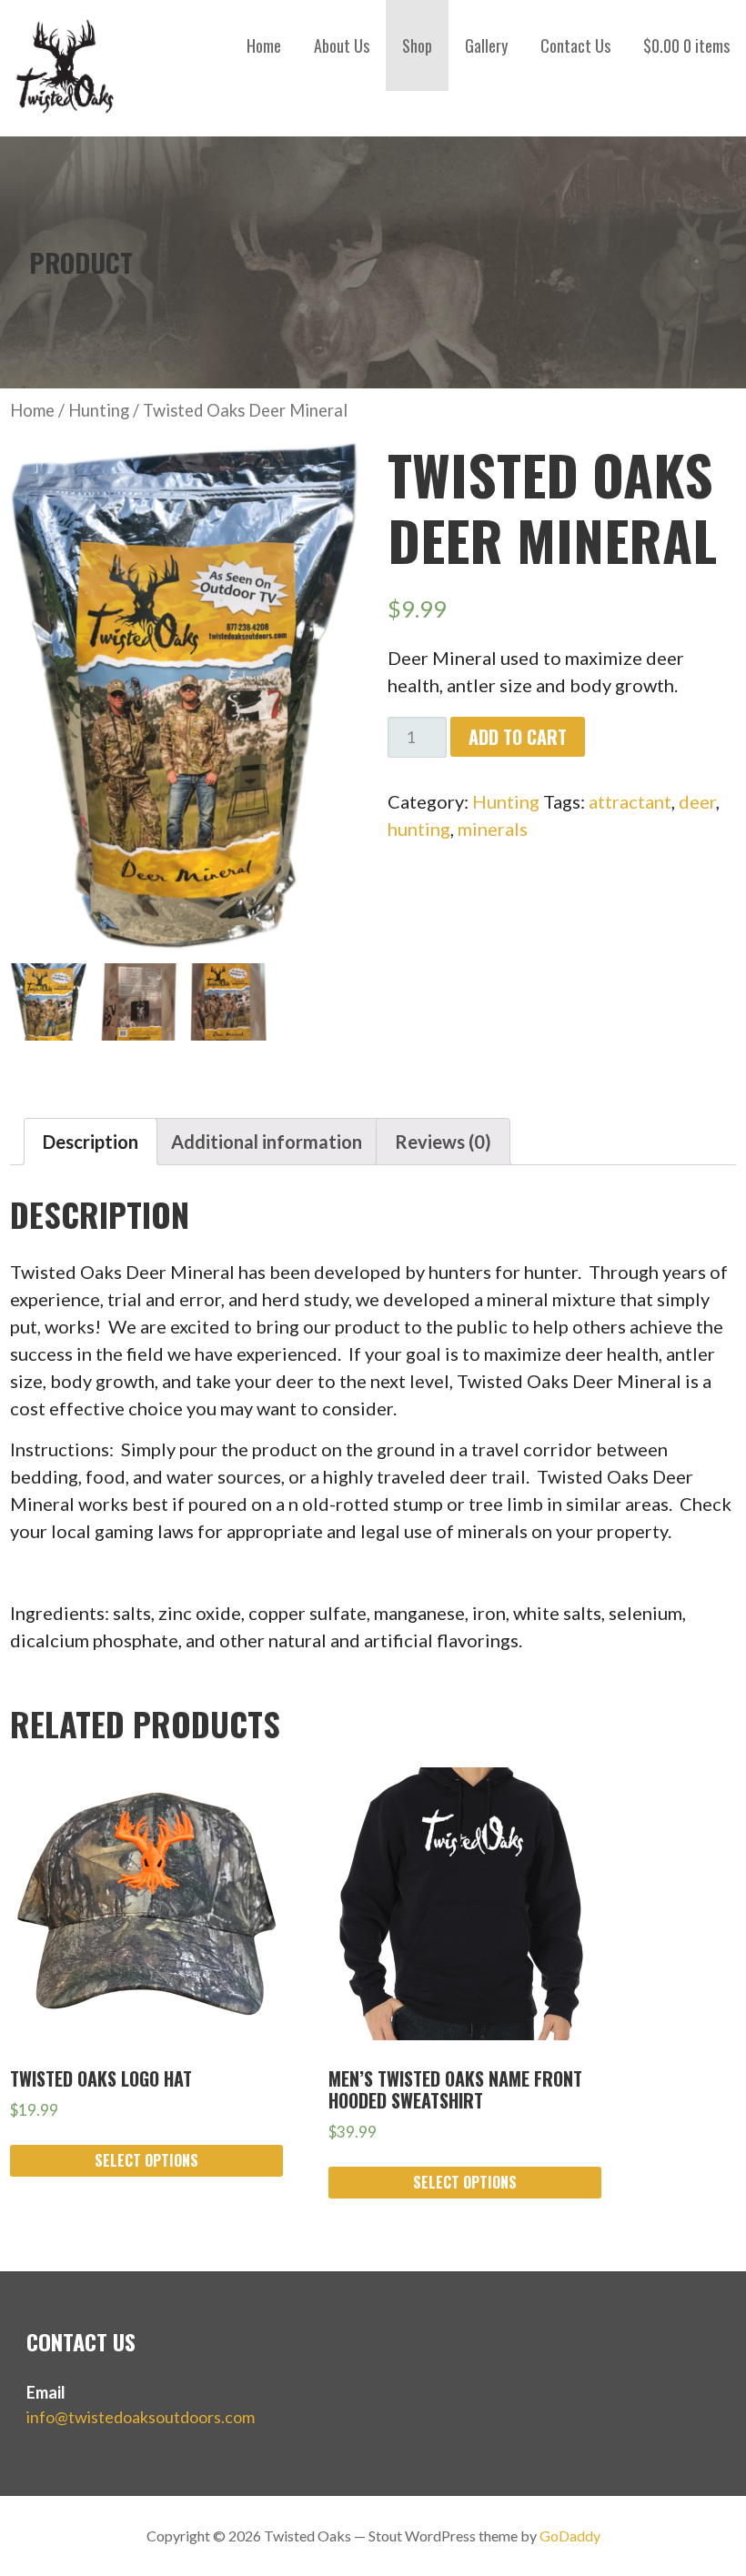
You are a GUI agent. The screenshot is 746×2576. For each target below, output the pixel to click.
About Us (342, 45)
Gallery (486, 45)
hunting (419, 829)
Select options (146, 2160)
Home (264, 45)
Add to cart (518, 737)
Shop (417, 45)
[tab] (91, 1142)
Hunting (99, 410)
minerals (493, 829)
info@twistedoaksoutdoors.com (141, 2417)
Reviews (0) (443, 1142)
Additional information (267, 1142)
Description (91, 1142)
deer (697, 801)
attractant (630, 801)
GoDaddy (570, 2536)
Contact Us (575, 45)
